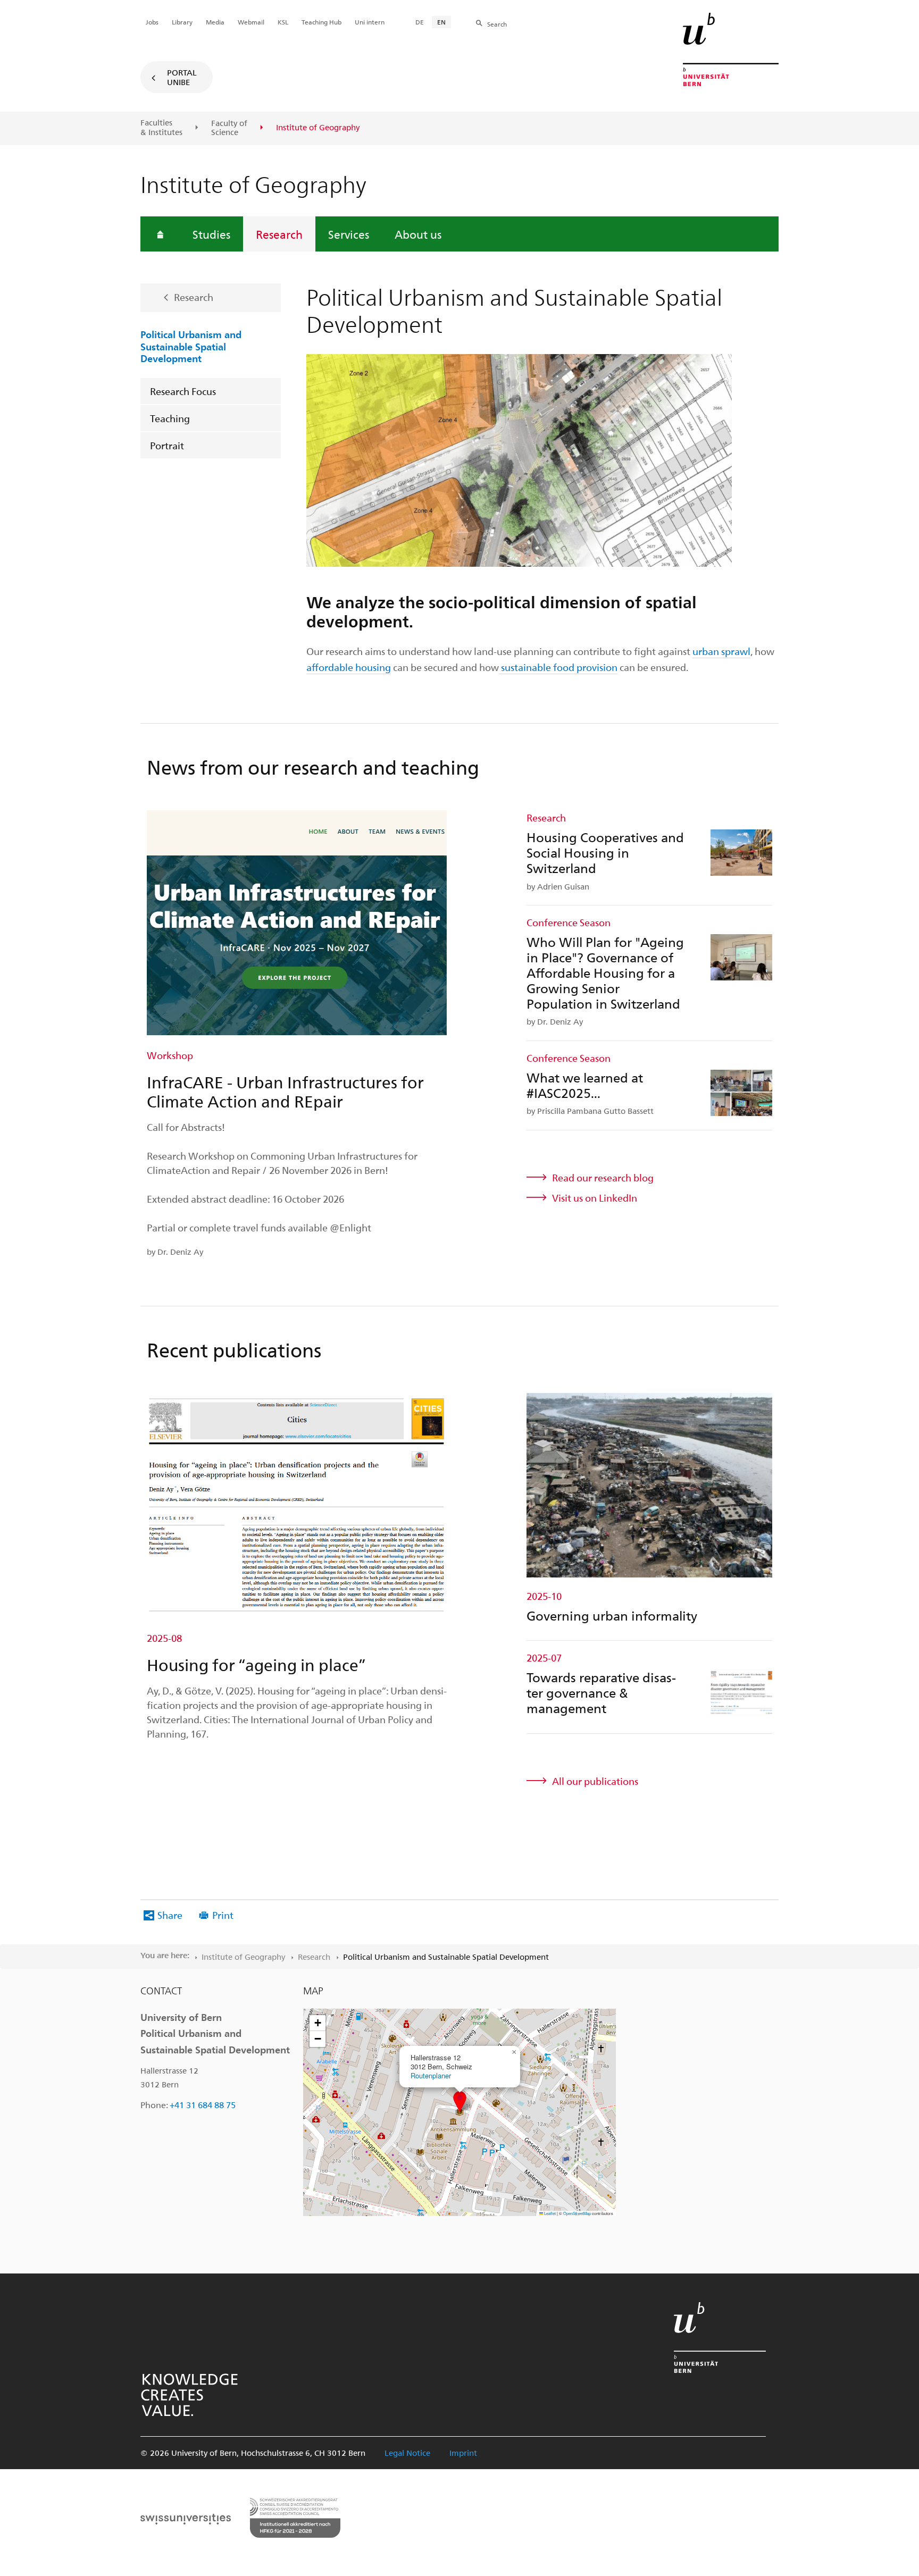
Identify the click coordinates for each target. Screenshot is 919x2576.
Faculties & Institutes (161, 127)
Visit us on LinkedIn (595, 1198)
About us (418, 234)
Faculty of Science (229, 128)
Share (170, 1915)
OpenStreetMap (577, 2213)
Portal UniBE (182, 77)
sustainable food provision (558, 667)
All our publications (595, 1781)
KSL (283, 22)
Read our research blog (603, 1177)
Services (349, 234)
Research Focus (183, 391)
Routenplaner (431, 2075)
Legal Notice (407, 2453)
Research (279, 234)
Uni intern (370, 22)
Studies (211, 234)
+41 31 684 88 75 (203, 2105)
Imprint (463, 2453)
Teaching (170, 418)
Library (182, 22)
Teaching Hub (321, 22)
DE (420, 22)
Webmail (251, 22)
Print (223, 1915)
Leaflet (549, 2213)
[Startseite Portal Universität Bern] (731, 49)
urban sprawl (721, 651)
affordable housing (349, 667)
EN (441, 22)
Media (215, 22)
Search (497, 24)
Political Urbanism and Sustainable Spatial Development (191, 346)
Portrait (167, 445)
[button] (460, 2101)
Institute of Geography (243, 1957)
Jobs (152, 22)
